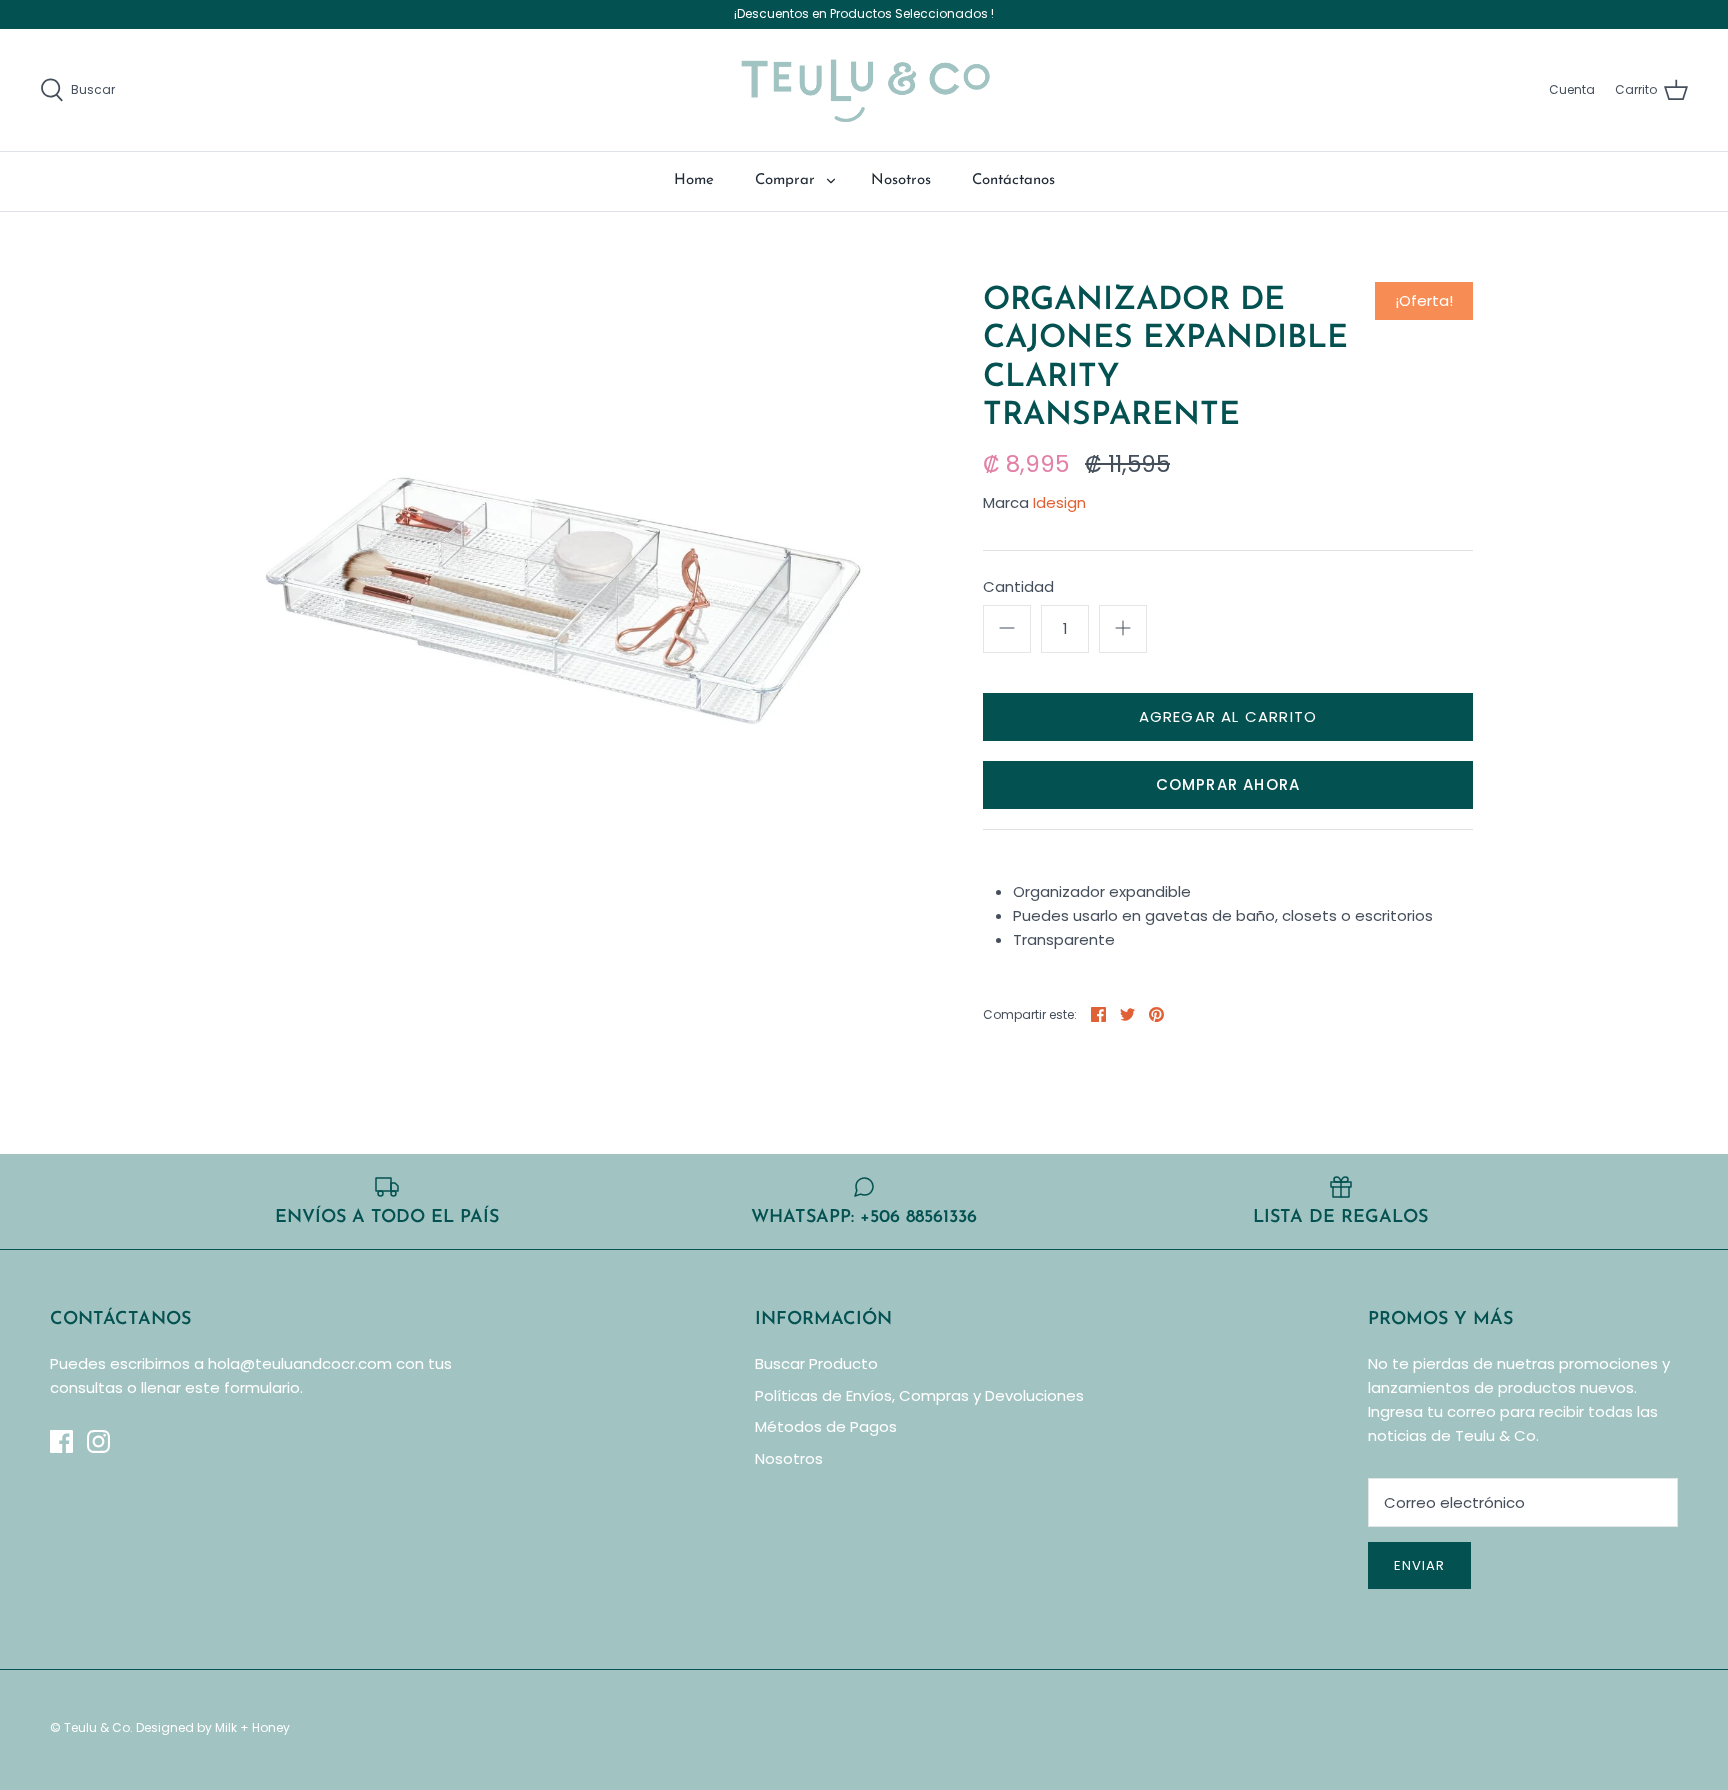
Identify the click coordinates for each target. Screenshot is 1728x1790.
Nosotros (901, 180)
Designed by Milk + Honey (213, 1727)
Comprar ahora (1228, 784)
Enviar (1419, 1565)
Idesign (1059, 502)
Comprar (785, 180)
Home (694, 180)
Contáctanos (1013, 180)
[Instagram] (98, 1441)
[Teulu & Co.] (864, 90)
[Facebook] (61, 1441)
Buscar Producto (816, 1363)
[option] (570, 597)
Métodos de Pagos (826, 1426)
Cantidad (1018, 586)
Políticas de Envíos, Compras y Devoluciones (919, 1395)
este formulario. (244, 1387)
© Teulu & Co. (91, 1727)
